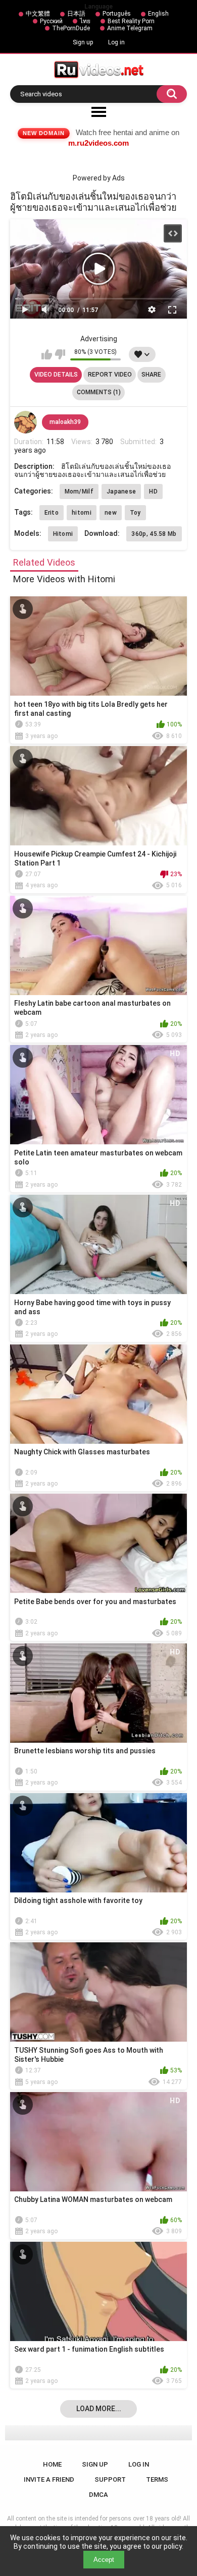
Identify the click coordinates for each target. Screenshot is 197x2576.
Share (151, 375)
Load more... (99, 2409)
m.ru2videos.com (98, 143)
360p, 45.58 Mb (154, 534)
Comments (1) (99, 392)
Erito (52, 513)
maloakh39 (65, 422)
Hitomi (63, 534)
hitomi (82, 513)
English (158, 14)
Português (117, 14)
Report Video (110, 375)
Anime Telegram (130, 28)
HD (153, 492)
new (111, 513)
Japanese (121, 492)
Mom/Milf (79, 492)
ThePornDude (71, 28)
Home (52, 2464)
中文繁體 (38, 14)
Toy (135, 513)
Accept (104, 2560)
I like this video (47, 354)
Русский (51, 21)
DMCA (98, 2495)
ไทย (85, 21)
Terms (157, 2479)
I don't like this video (60, 354)
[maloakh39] (26, 422)
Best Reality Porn (131, 21)
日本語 (76, 14)
